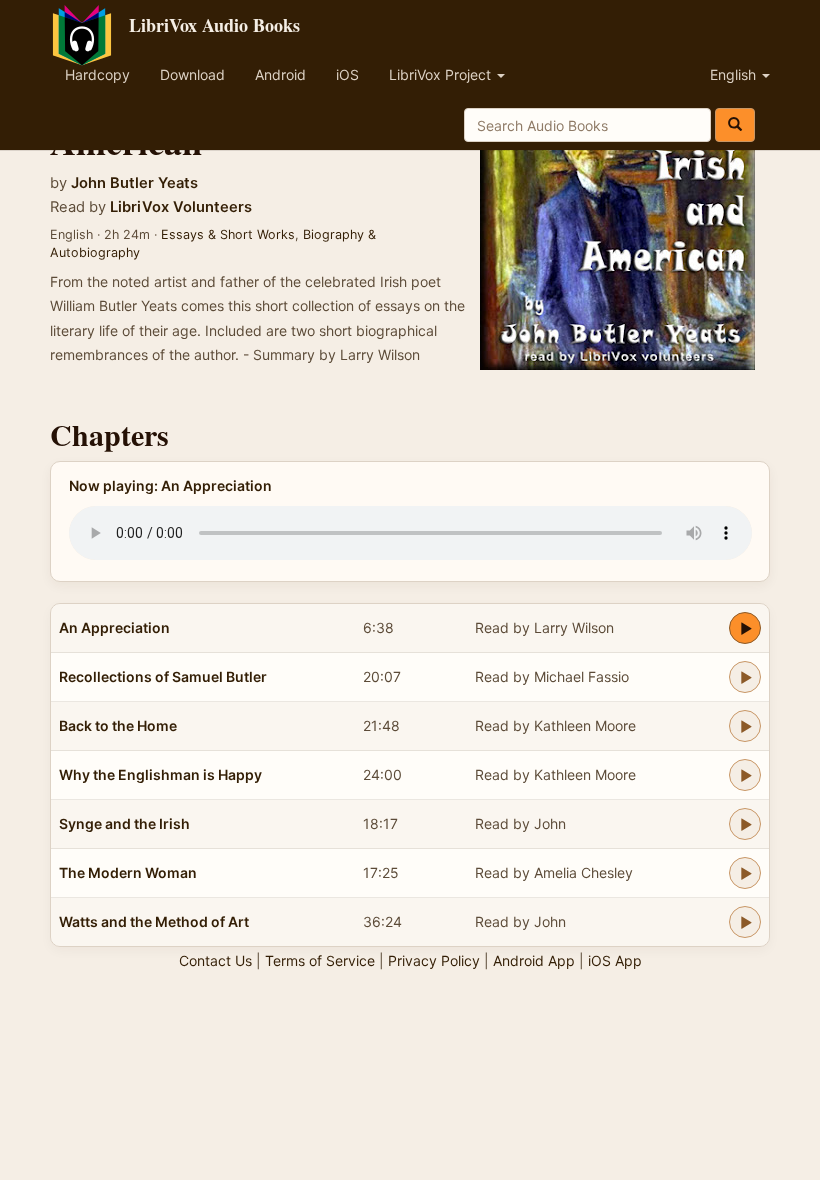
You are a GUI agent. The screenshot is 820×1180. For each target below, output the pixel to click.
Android (280, 74)
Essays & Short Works (228, 234)
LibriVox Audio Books (214, 25)
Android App (534, 960)
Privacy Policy (434, 960)
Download (192, 74)
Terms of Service (320, 960)
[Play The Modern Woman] (745, 873)
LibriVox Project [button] (442, 74)
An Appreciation (114, 627)
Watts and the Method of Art (154, 921)
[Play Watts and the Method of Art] (745, 922)
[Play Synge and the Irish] (745, 824)
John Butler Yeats (134, 183)
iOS (347, 74)
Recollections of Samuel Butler (163, 676)
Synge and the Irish (124, 823)
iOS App (615, 960)
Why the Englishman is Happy (160, 774)
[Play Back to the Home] (745, 726)
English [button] (735, 74)
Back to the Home (118, 725)
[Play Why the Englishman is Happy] (745, 775)
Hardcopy (97, 74)
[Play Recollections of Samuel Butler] (745, 677)
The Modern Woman (128, 872)
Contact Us (215, 960)
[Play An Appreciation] (745, 628)
